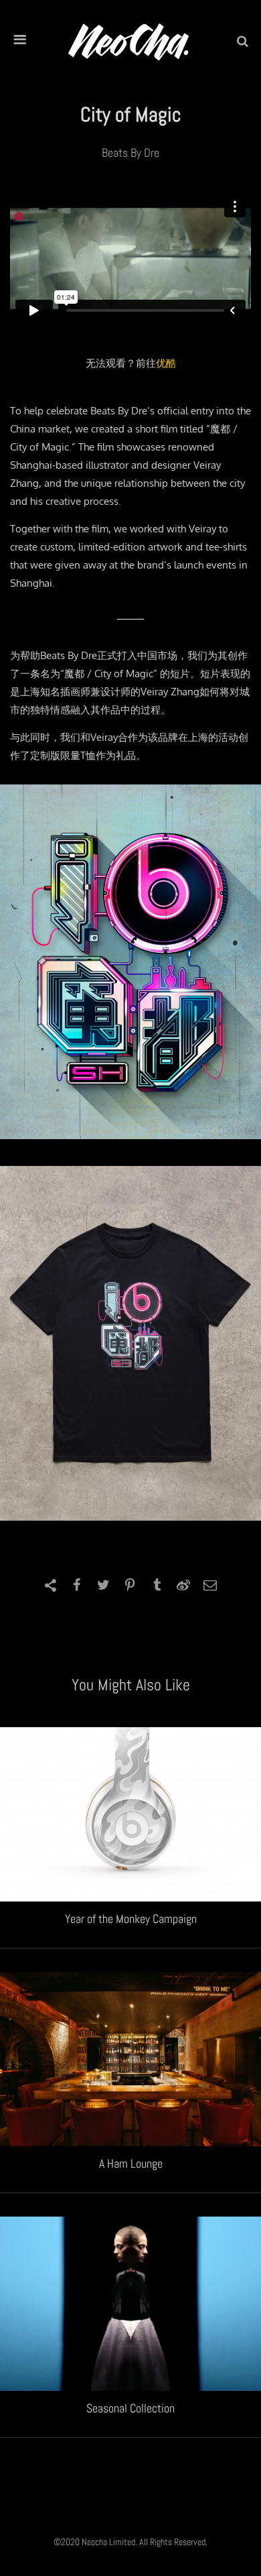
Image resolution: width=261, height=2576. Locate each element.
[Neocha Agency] (128, 41)
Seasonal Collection (130, 2408)
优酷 (166, 363)
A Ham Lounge (131, 2163)
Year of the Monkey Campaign (131, 1919)
